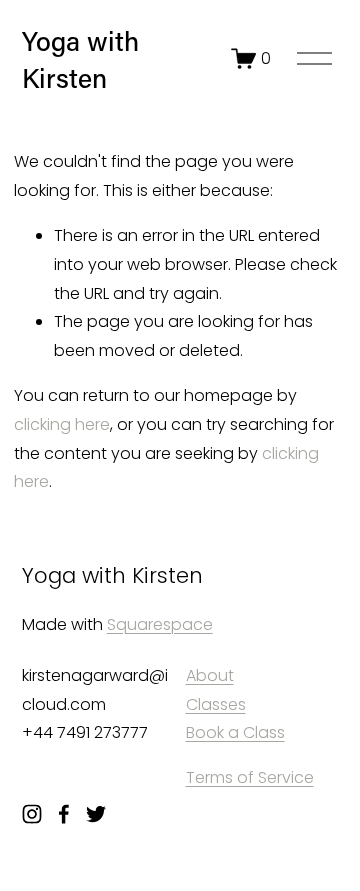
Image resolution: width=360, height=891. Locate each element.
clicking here (62, 424)
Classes (216, 704)
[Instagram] (32, 814)
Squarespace (160, 624)
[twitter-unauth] (96, 814)
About (210, 675)
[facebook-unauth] (64, 814)
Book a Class (235, 732)
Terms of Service (250, 777)
